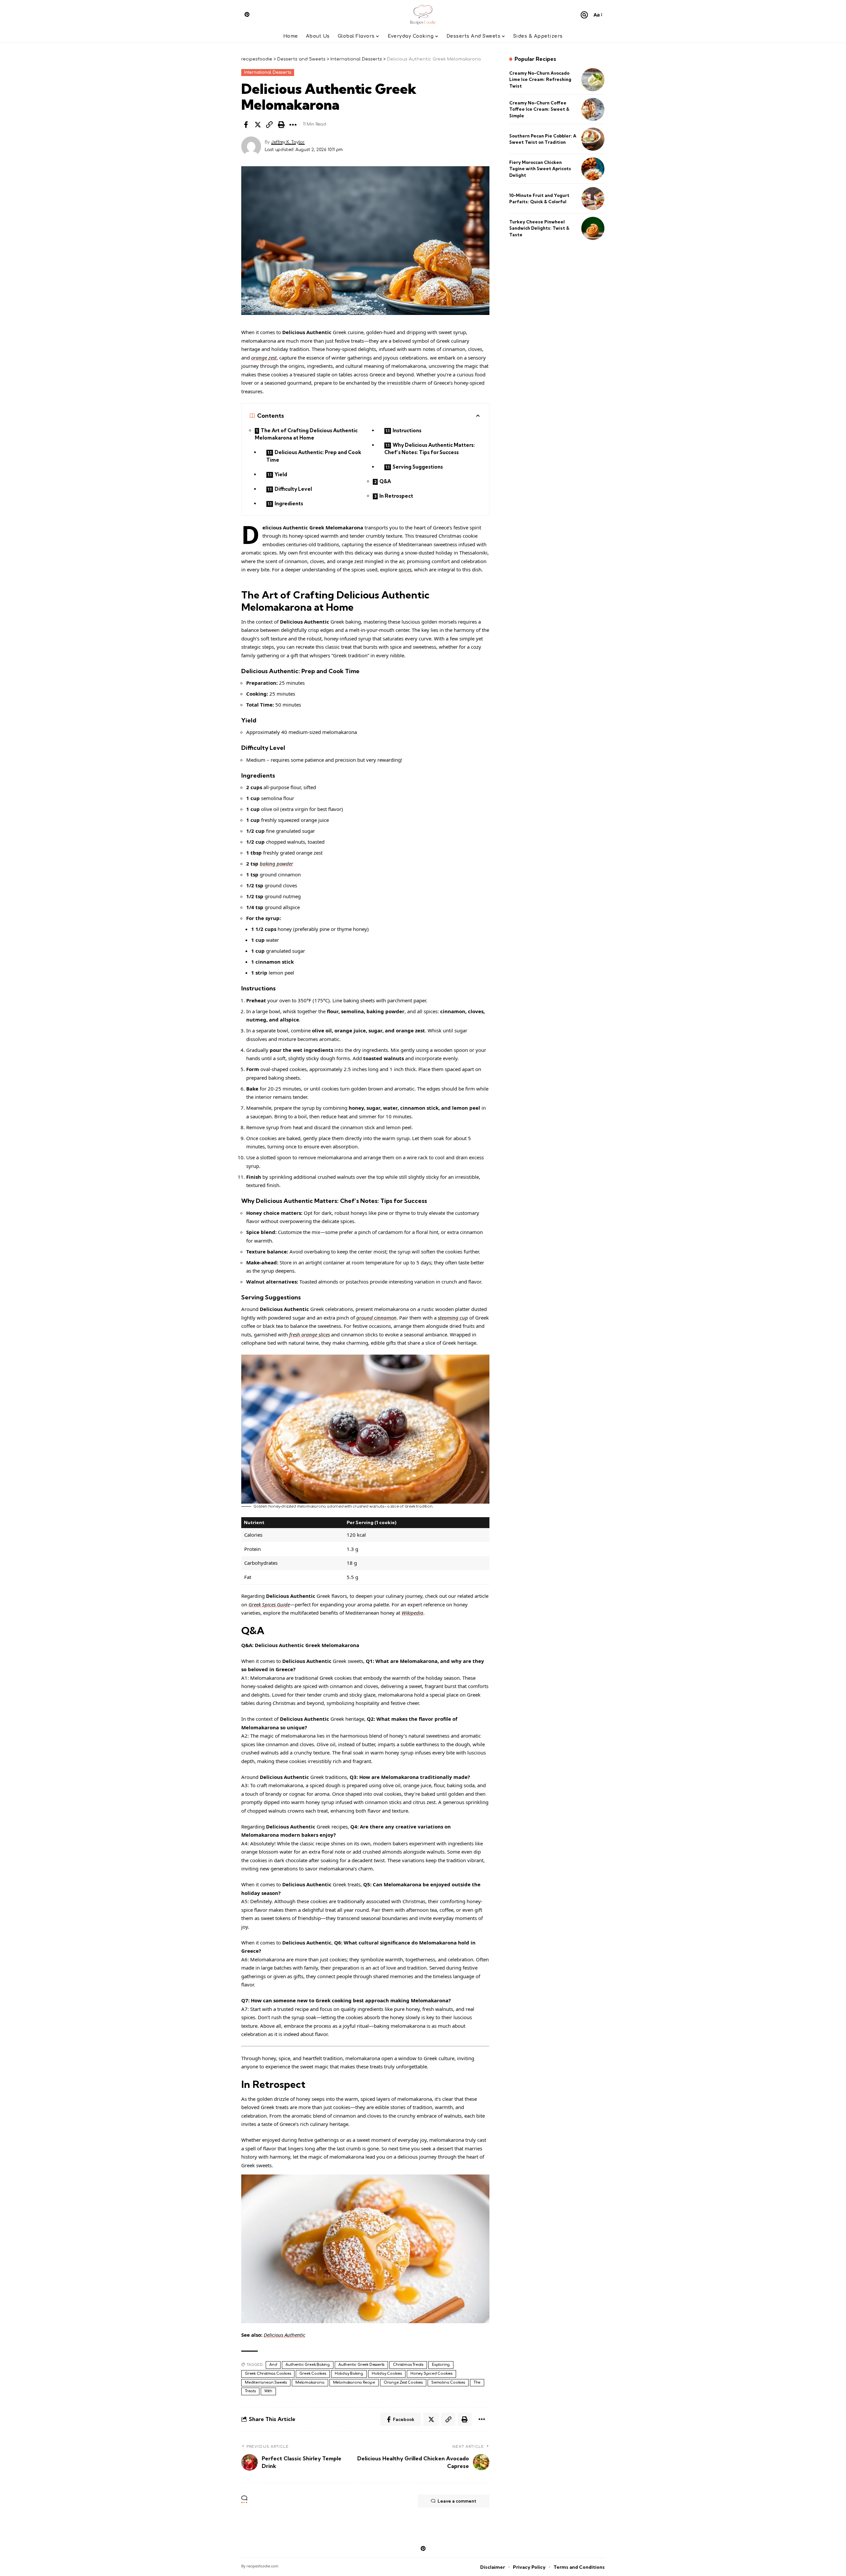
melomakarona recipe (354, 2383)
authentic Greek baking (308, 2365)
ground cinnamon (376, 1318)
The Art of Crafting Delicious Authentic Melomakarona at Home (306, 434)
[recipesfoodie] (423, 15)
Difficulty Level (293, 489)
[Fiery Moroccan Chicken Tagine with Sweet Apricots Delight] (593, 169)
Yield (281, 474)
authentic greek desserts (361, 2365)
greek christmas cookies (268, 2374)
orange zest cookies (403, 2383)
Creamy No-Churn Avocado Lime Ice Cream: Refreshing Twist (540, 79)
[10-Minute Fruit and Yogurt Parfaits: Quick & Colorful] (593, 199)
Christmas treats (408, 2365)
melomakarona (310, 2383)
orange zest (264, 358)
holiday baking (349, 2374)
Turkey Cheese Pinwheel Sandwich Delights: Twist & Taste (539, 228)
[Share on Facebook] (246, 125)
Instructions (407, 430)
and (273, 2365)
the (477, 2383)
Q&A (385, 481)
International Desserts (268, 72)
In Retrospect (396, 496)
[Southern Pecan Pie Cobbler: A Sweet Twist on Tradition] (593, 139)
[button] (269, 125)
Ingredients (289, 503)
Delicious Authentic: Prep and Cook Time (314, 456)
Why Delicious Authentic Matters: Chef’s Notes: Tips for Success (430, 449)
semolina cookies (448, 2383)
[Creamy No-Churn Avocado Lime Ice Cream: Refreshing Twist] (593, 80)
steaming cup (453, 1318)
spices (405, 569)
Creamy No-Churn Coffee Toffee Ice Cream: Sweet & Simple (539, 109)
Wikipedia (412, 1613)
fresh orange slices (309, 1334)
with (268, 2391)
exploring (441, 2365)
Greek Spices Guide (269, 1604)
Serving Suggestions (418, 467)
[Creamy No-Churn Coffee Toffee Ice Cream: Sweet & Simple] (593, 109)
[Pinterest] (247, 14)
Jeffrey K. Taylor (288, 142)
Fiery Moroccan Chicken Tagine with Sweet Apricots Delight (540, 169)
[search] (584, 15)
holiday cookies (387, 2374)
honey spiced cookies (431, 2374)
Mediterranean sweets (266, 2383)
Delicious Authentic (285, 2335)
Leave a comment (457, 2501)
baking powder (276, 864)
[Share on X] (258, 125)
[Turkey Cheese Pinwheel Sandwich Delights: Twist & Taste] (593, 228)
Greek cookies (313, 2374)
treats (250, 2391)
